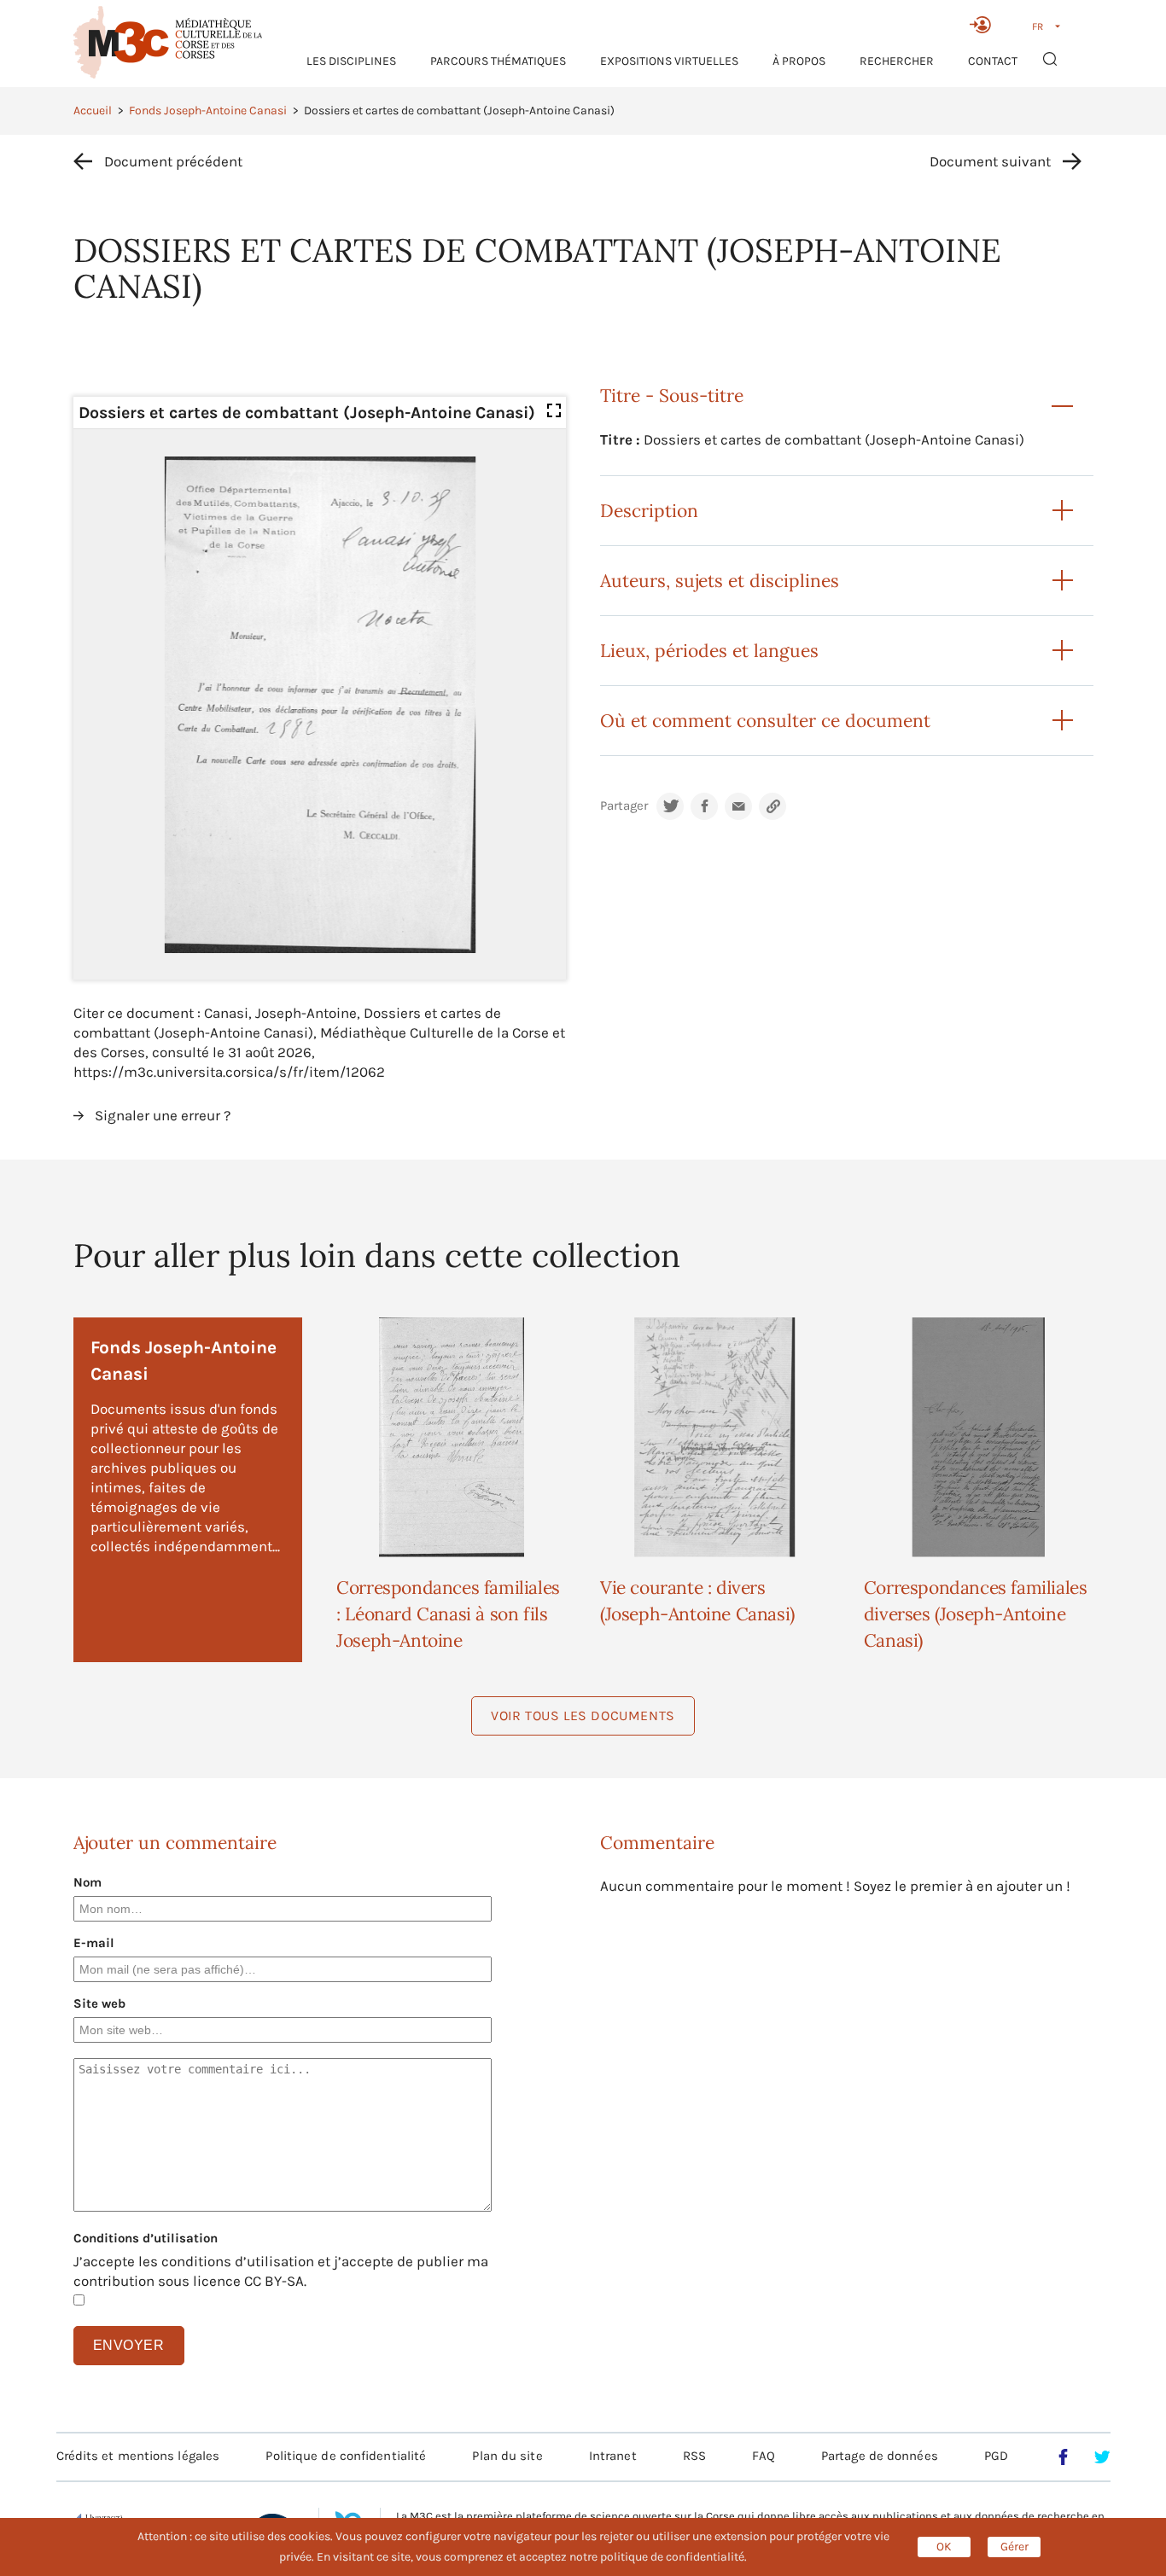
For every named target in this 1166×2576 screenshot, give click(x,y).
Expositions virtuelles (669, 61)
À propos (799, 61)
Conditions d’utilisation (146, 2238)
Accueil (93, 110)
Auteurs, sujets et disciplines (720, 581)
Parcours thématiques (498, 61)
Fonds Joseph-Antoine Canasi (208, 110)
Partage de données (880, 2456)
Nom (87, 1882)
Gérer (1014, 2547)
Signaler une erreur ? (163, 1115)
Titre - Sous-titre (672, 395)
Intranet (613, 2456)
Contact (993, 61)
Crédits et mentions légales (138, 2456)
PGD (996, 2456)
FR (1038, 26)
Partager (624, 806)
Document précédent (173, 161)
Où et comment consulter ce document (765, 721)
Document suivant (990, 161)
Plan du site (507, 2456)
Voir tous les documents (583, 1715)
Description (649, 511)
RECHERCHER (897, 61)
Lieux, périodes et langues (709, 651)
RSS (694, 2456)
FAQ (763, 2456)
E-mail (94, 1943)
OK (944, 2547)
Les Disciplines (351, 61)
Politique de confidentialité (346, 2456)
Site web (99, 2003)
